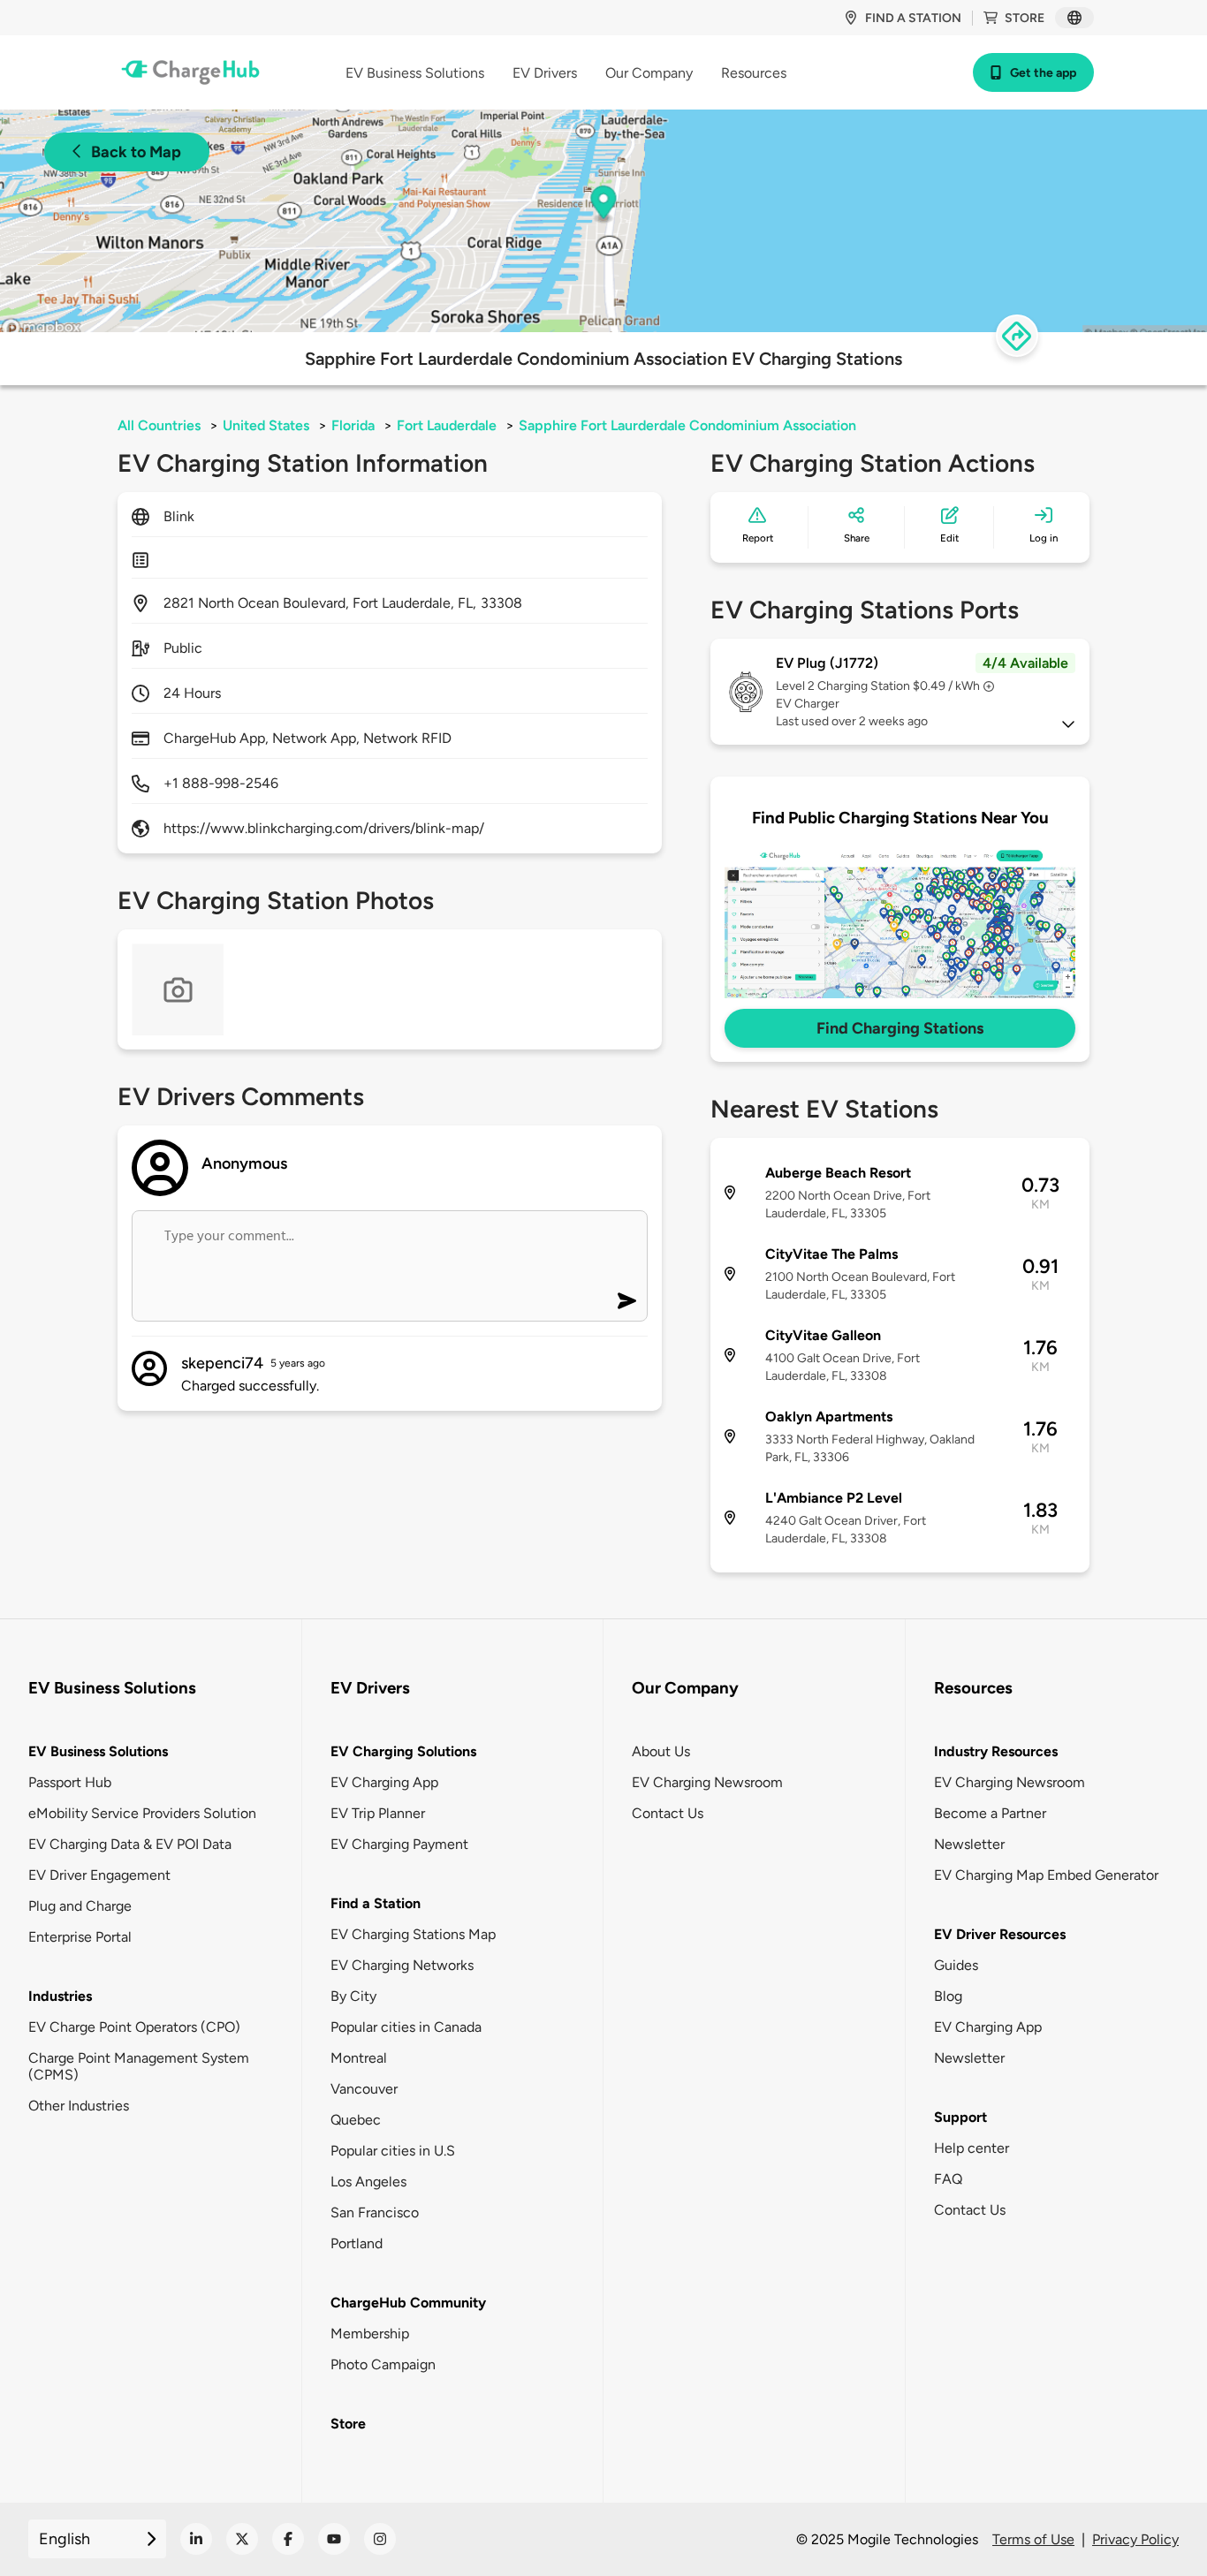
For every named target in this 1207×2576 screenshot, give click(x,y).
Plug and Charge (80, 1906)
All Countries (159, 425)
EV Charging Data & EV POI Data (130, 1844)
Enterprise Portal (80, 1937)
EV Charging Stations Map (413, 1934)
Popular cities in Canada (406, 2027)
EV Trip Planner (378, 1813)
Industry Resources (996, 1751)
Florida (353, 425)
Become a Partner (990, 1813)
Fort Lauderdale (447, 425)
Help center (972, 2148)
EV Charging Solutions (403, 1751)
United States (266, 425)
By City (353, 1996)
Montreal (359, 2058)
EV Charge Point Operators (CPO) (134, 2027)
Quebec (356, 2120)
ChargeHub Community (408, 2303)
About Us (661, 1751)
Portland (357, 2243)
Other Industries (79, 2106)
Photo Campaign (383, 2364)
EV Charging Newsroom (707, 1782)
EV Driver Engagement (99, 1875)
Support (960, 2117)
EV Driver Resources (1000, 1934)
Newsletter (969, 1844)
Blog (948, 1996)
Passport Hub (70, 1782)
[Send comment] (627, 1301)
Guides (956, 1965)
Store (1025, 18)
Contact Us (668, 1813)
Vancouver (364, 2089)
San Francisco (375, 2212)
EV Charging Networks (402, 1965)
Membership (370, 2334)
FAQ (948, 2179)
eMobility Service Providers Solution (142, 1813)
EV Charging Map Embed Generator (1046, 1875)
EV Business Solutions (98, 1751)
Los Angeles (368, 2182)
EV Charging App (384, 1782)
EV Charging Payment (399, 1844)
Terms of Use (1033, 2539)
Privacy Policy (1135, 2539)
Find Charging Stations (900, 1028)
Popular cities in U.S (393, 2151)
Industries (60, 1996)
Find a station (913, 18)
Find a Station (376, 1903)
